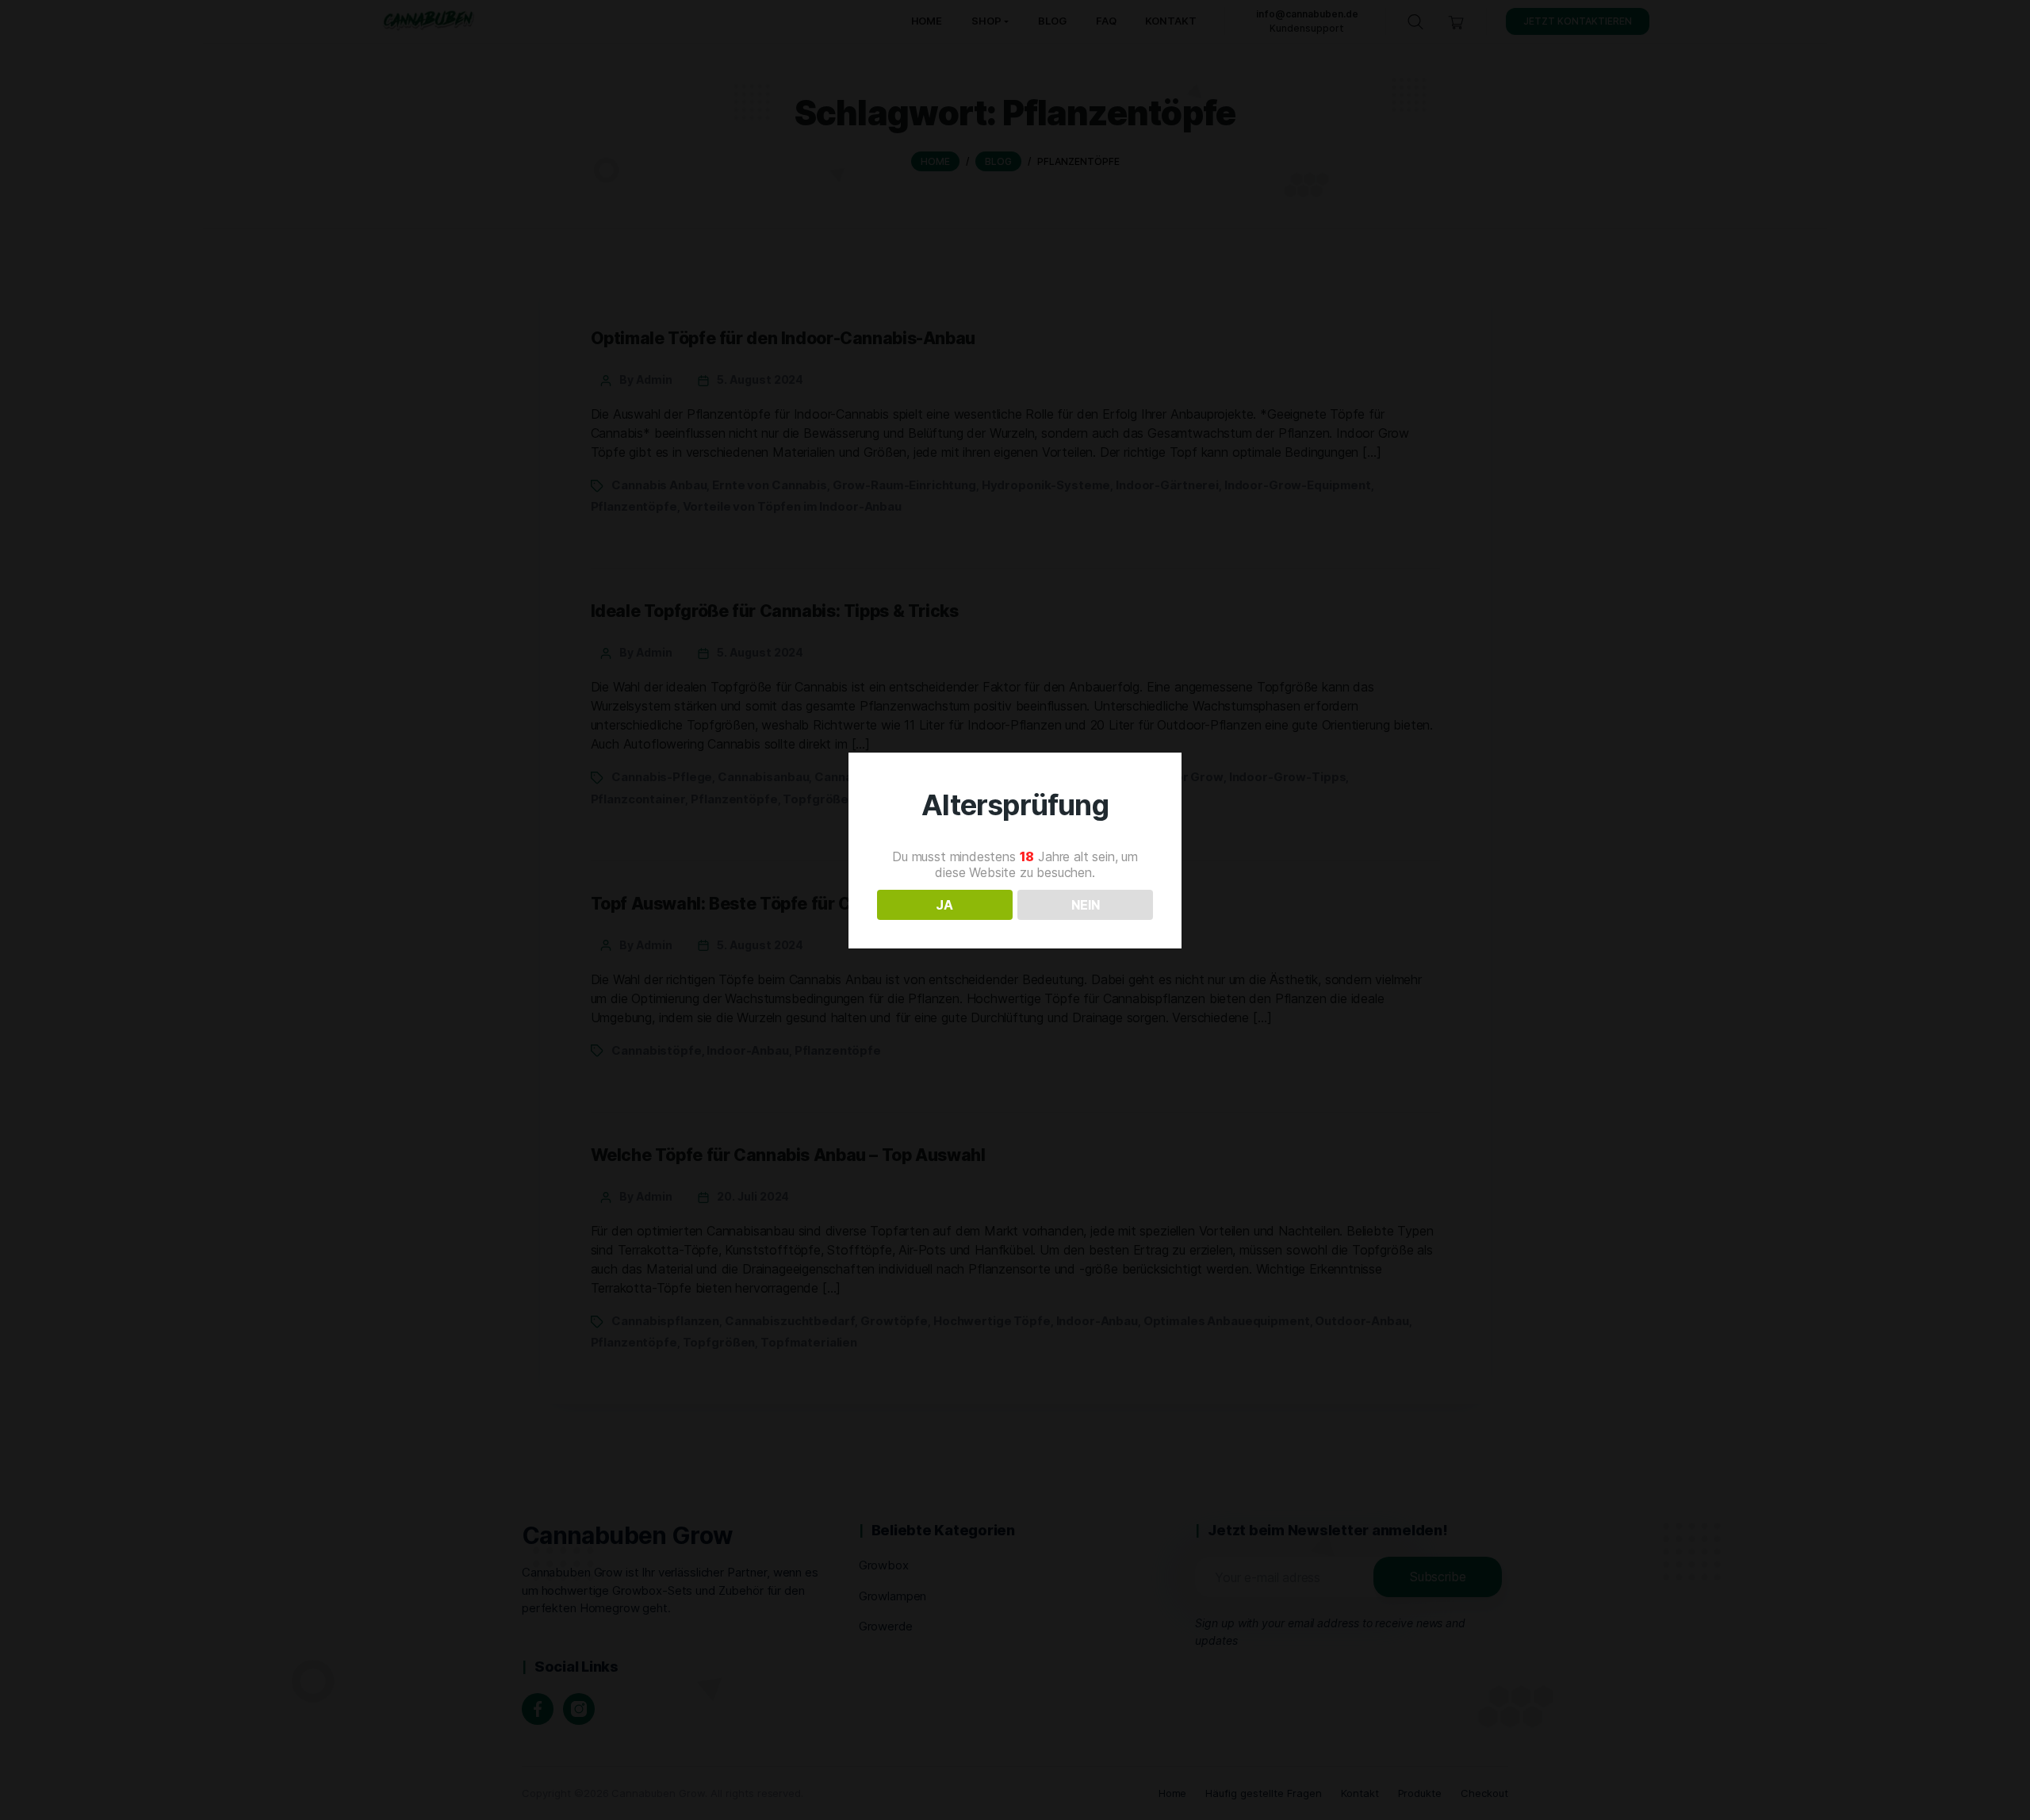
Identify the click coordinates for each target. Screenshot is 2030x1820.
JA (944, 905)
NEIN (1086, 905)
